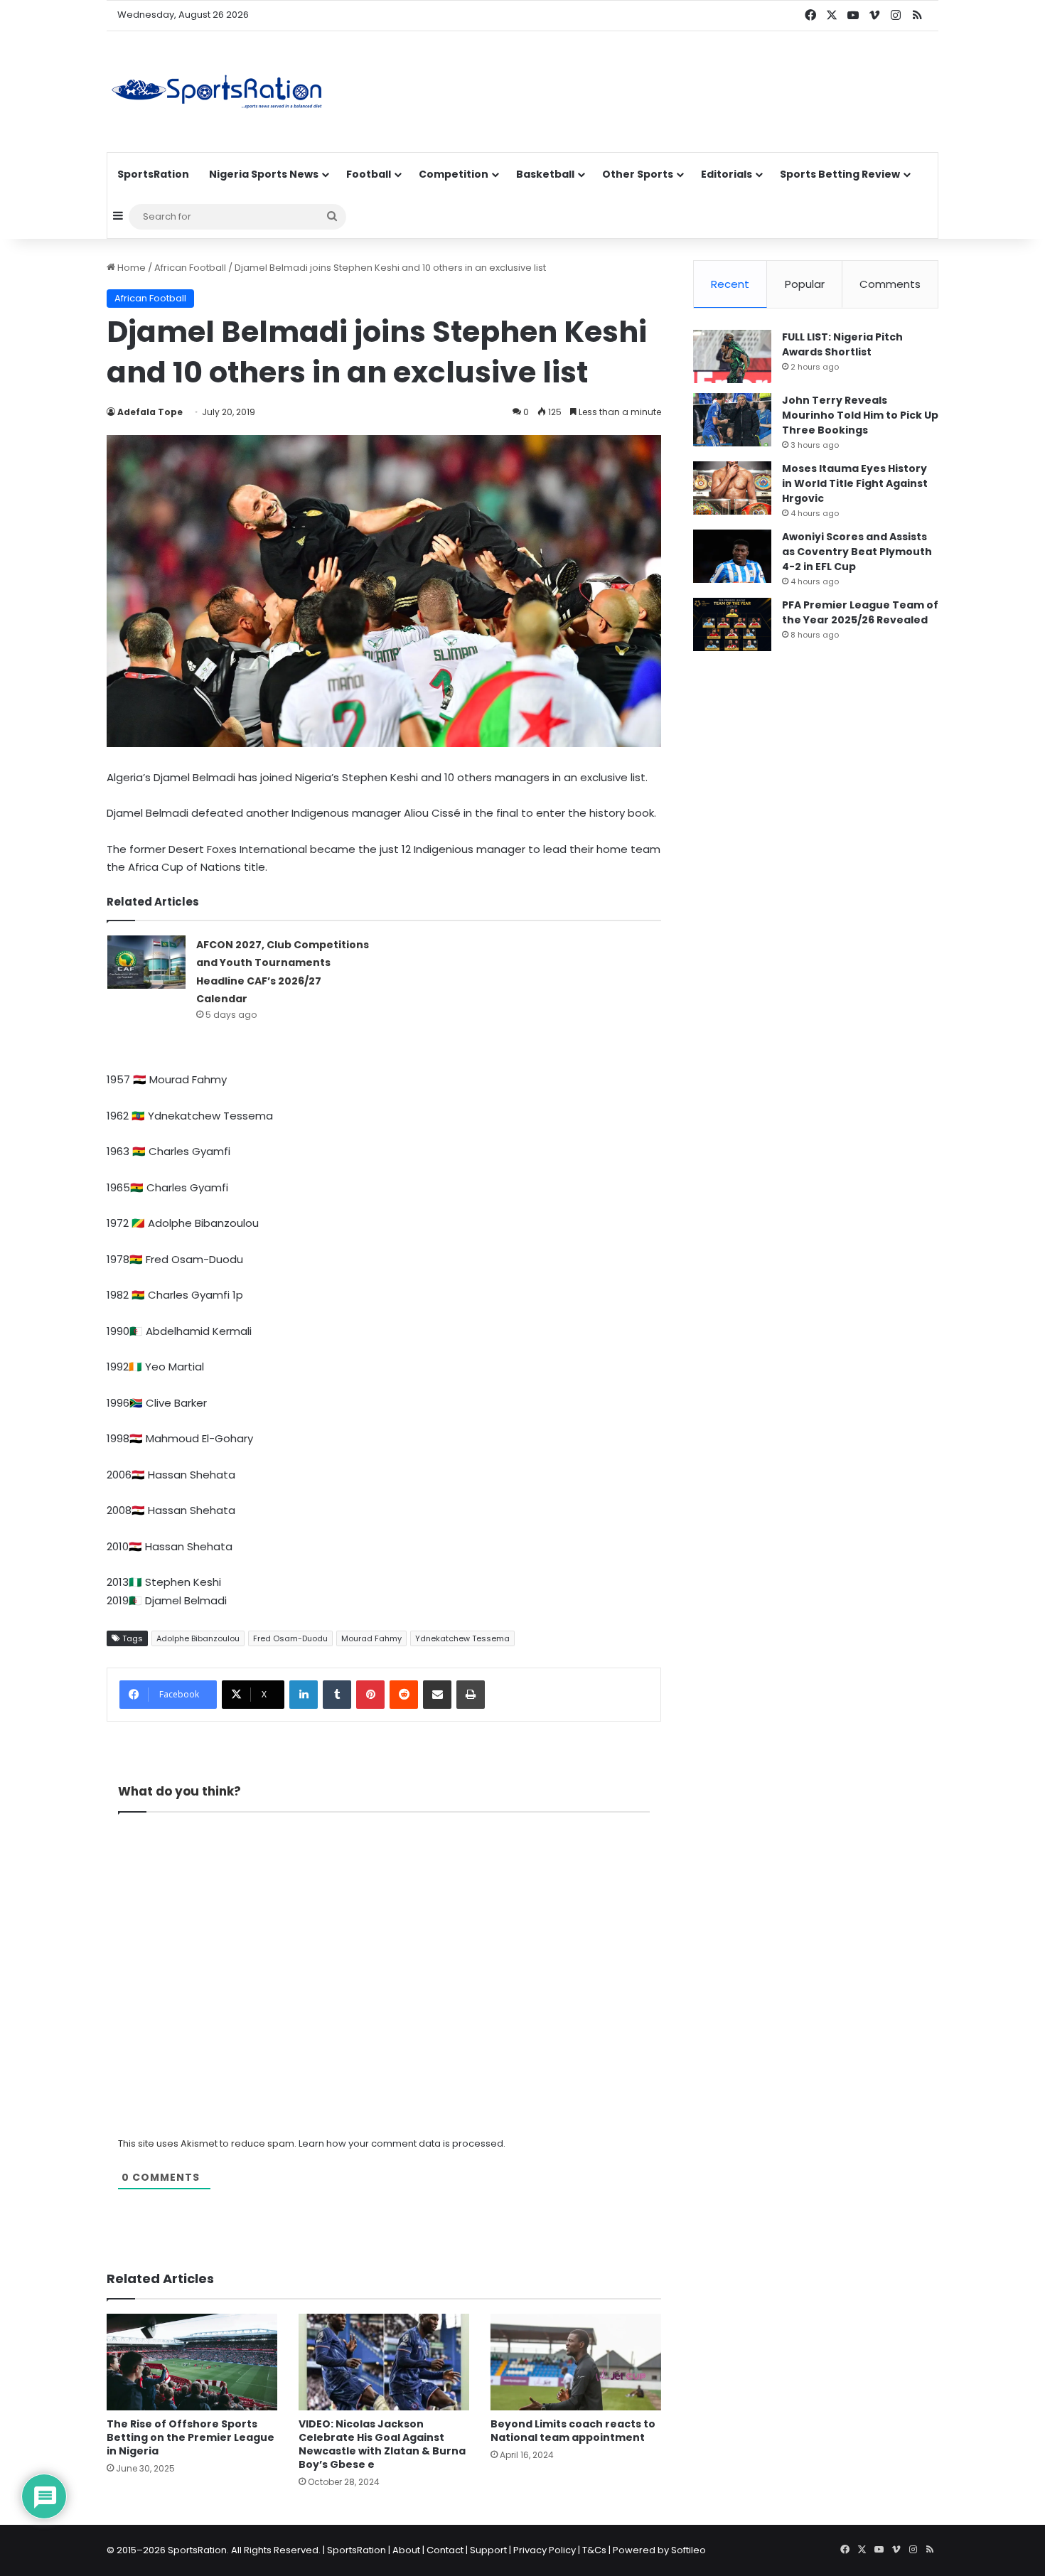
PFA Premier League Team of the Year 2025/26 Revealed (860, 612)
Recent (730, 284)
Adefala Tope (150, 412)
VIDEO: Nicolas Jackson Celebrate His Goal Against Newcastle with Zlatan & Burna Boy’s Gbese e (382, 2444)
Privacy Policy (545, 2550)
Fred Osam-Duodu (290, 1638)
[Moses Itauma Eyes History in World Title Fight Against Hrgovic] (732, 488)
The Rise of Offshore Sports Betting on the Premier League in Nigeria (191, 2437)
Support (488, 2550)
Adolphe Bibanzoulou (198, 1638)
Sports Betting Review (840, 174)
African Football (190, 268)
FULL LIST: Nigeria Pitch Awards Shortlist (842, 344)
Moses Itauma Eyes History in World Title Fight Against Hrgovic (855, 483)
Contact (445, 2550)
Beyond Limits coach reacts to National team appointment (573, 2431)
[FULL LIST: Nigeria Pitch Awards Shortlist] (732, 356)
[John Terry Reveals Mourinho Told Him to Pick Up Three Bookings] (732, 420)
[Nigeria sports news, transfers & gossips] (217, 92)
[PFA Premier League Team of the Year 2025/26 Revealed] (732, 624)
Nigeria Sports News (264, 174)
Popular (805, 284)
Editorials (727, 174)
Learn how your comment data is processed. (402, 2143)
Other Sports (638, 174)
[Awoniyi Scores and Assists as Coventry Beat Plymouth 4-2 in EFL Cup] (732, 556)
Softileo (688, 2550)
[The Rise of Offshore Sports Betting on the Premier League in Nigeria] (192, 2362)
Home (130, 268)
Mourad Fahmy (371, 1638)
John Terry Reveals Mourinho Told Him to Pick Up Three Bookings (860, 415)
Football (369, 174)
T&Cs (594, 2550)
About (406, 2550)
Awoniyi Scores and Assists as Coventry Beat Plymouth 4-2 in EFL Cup (857, 552)
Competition (454, 174)
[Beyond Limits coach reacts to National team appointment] (576, 2362)
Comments (890, 284)
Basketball (545, 174)
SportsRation (153, 174)
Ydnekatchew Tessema (462, 1638)
